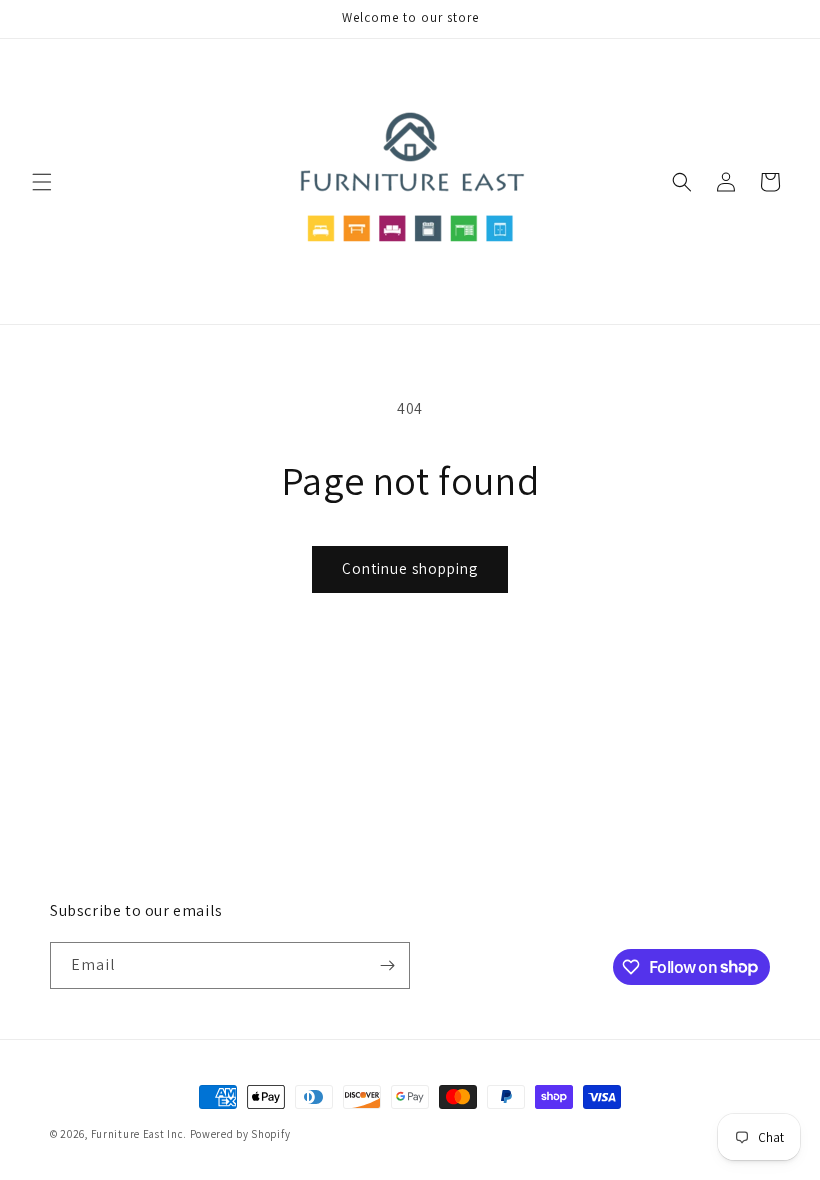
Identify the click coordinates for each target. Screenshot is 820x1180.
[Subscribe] (387, 965)
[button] (42, 182)
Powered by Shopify (240, 1134)
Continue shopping (410, 568)
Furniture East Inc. (139, 1134)
